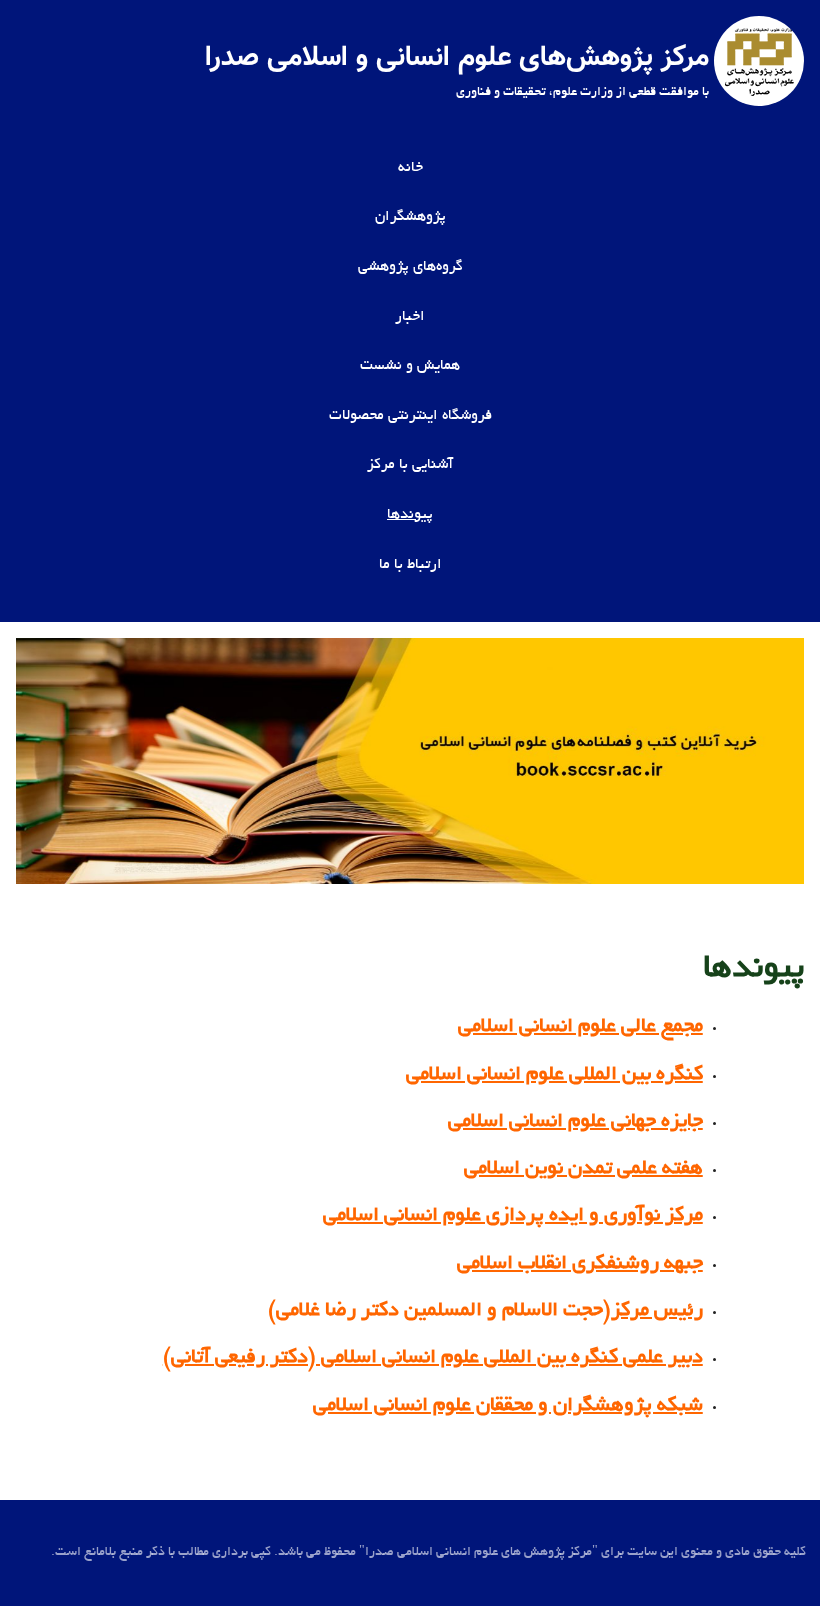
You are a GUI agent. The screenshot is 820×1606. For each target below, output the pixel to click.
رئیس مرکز (657, 1311)
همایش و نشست (410, 366)
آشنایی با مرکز (410, 465)
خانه (410, 168)
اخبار (410, 317)
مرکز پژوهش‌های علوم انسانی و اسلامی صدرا (457, 58)
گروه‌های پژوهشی (410, 267)
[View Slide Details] (410, 761)
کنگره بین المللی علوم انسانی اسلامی (554, 1075)
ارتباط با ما (410, 565)
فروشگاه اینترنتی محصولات (410, 416)
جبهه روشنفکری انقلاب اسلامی (580, 1264)
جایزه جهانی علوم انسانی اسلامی (575, 1122)
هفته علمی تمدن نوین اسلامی (583, 1169)
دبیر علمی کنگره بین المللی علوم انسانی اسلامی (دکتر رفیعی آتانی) (433, 1358)
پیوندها (410, 515)
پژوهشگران (410, 217)
